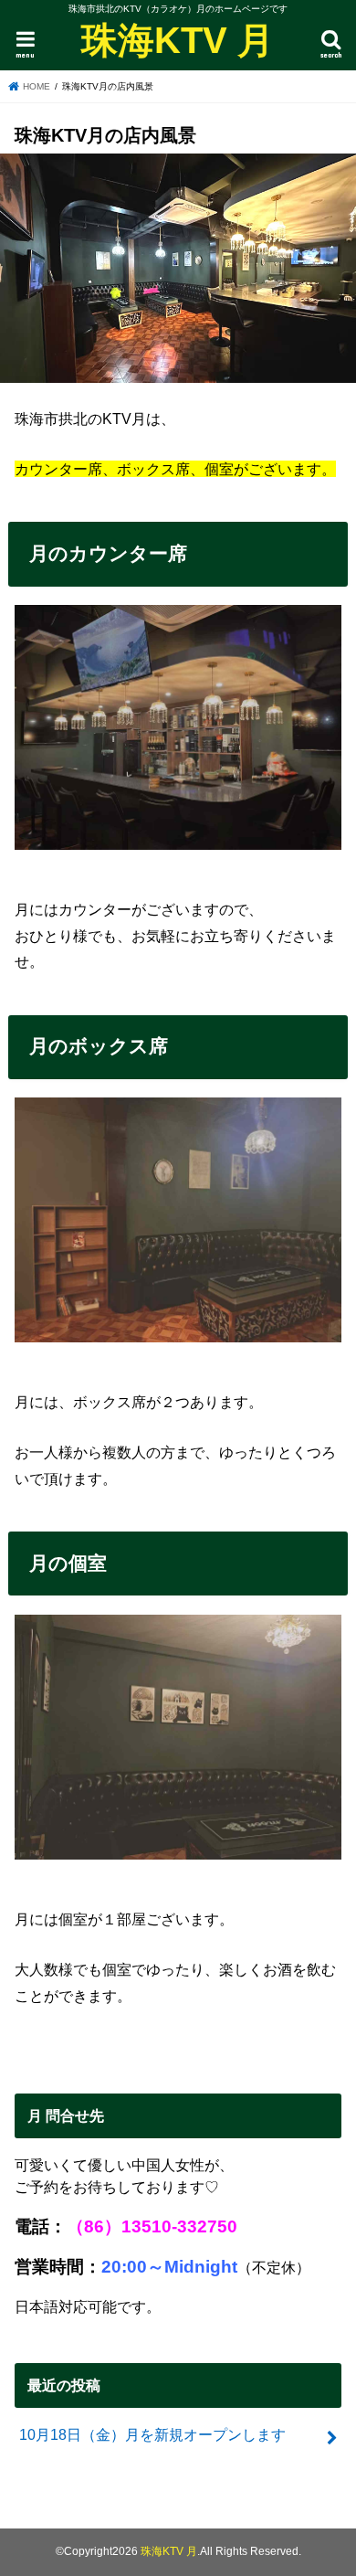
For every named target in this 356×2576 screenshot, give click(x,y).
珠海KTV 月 (178, 41)
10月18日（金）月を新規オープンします (152, 2434)
